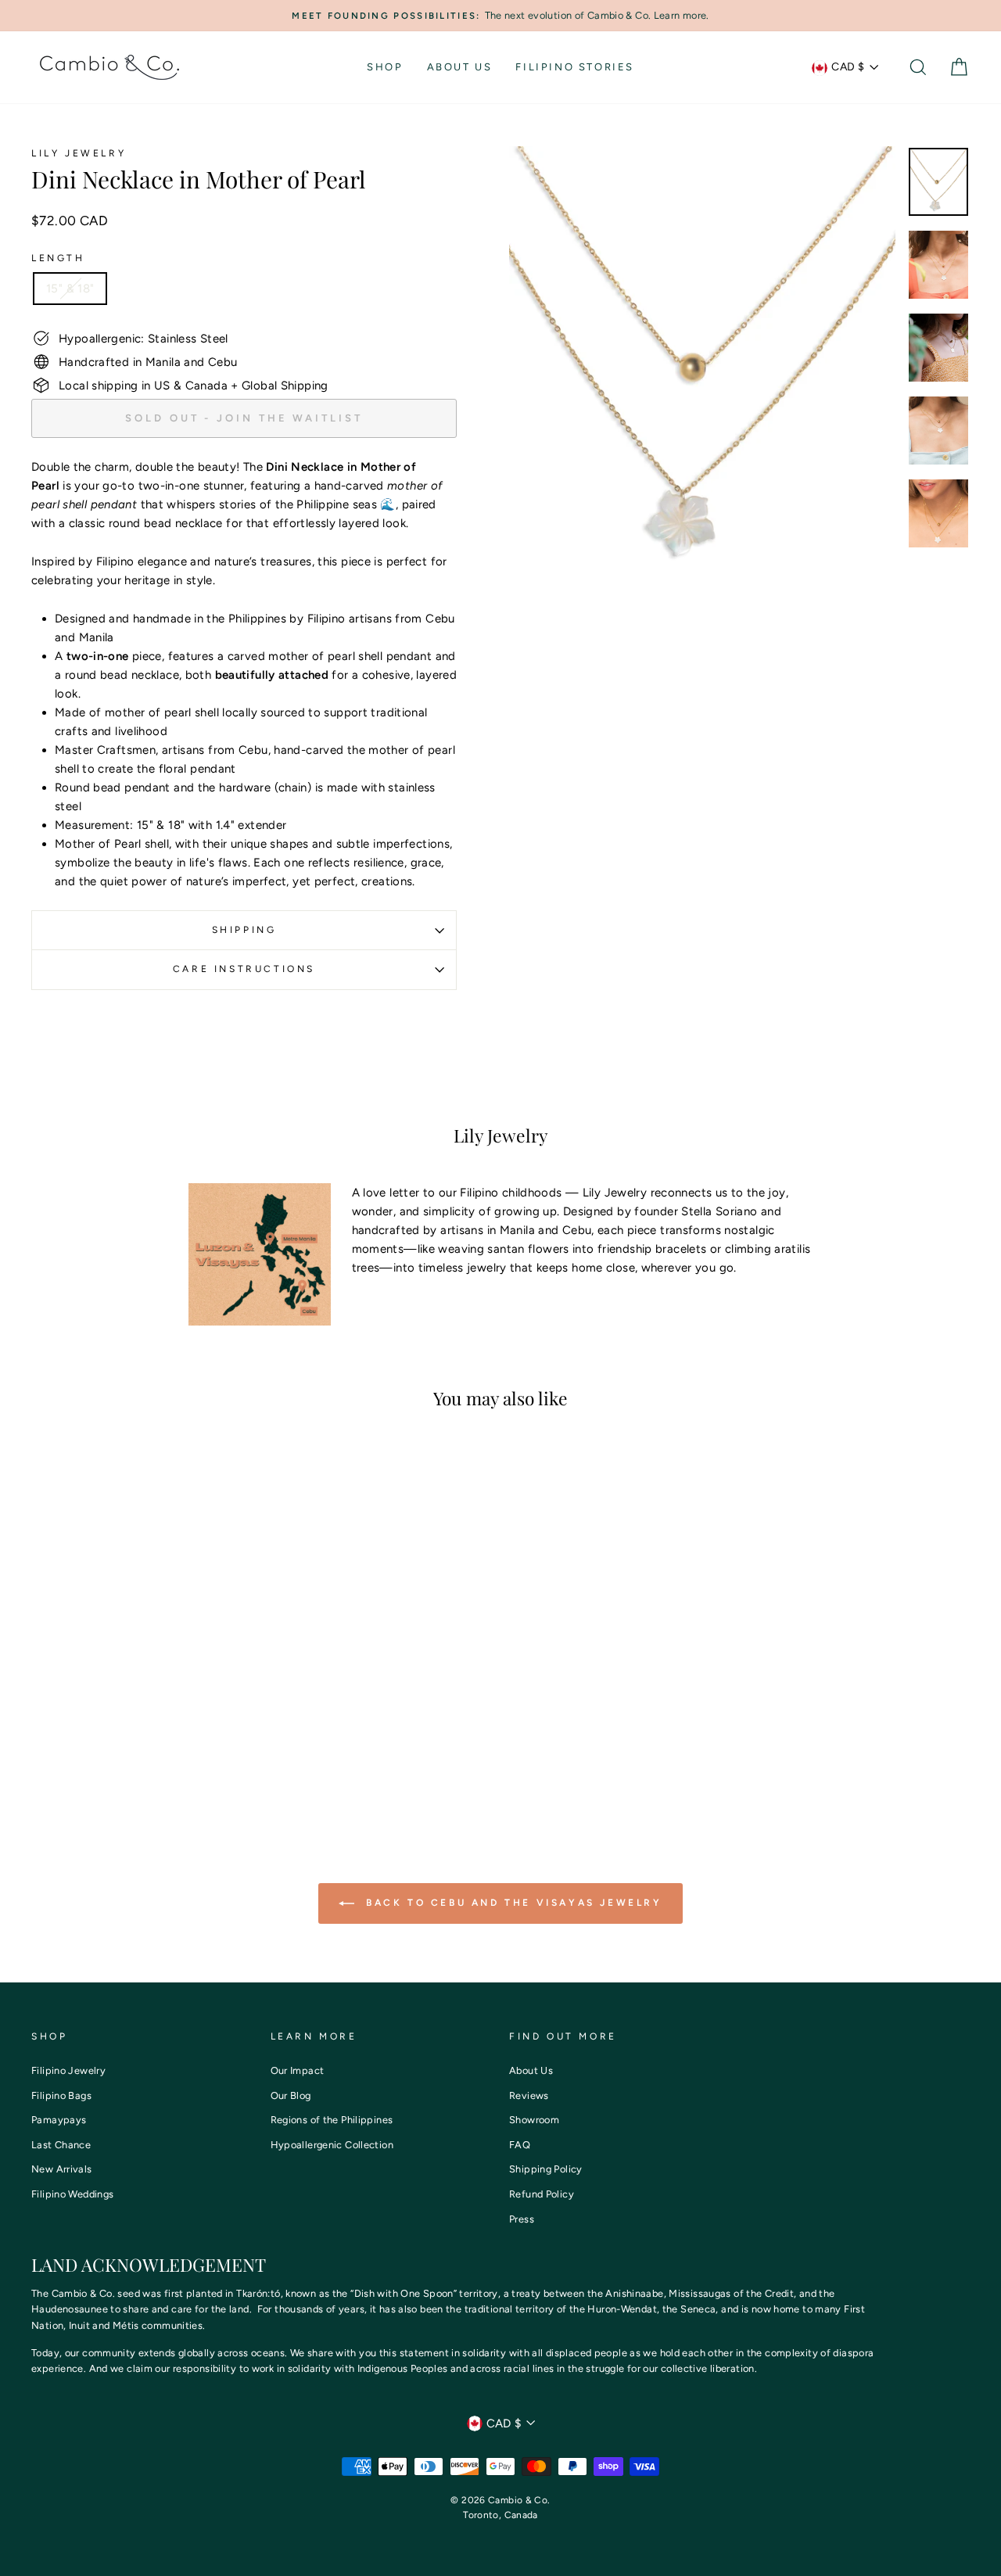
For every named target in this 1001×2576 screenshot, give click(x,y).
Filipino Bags (61, 2095)
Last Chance (61, 2145)
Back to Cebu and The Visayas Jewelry (511, 1903)
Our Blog (291, 2095)
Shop (385, 67)
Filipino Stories (575, 67)
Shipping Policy (546, 2169)
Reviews (529, 2095)
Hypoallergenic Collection (332, 2145)
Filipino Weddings (72, 2194)
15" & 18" (70, 289)
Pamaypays (59, 2120)
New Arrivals (62, 2169)
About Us (460, 67)
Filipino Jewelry (68, 2070)
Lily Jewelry (79, 153)
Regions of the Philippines (332, 2120)
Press (522, 2219)
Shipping (244, 930)
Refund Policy (542, 2194)
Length (58, 258)
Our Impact (298, 2070)
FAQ (520, 2145)
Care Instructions (244, 969)
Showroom (534, 2120)
